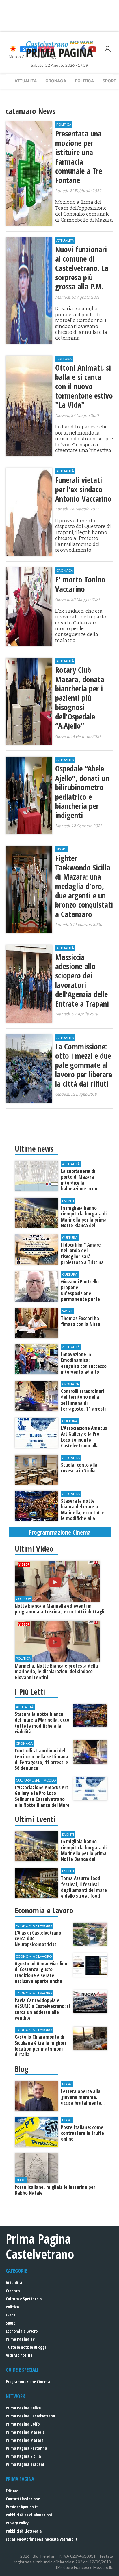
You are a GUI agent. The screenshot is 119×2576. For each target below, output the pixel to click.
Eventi (11, 2315)
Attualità (26, 81)
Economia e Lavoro (22, 2331)
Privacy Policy (17, 2523)
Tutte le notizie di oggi (26, 2347)
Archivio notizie (19, 2355)
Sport (10, 2323)
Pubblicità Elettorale (24, 2531)
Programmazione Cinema (28, 2382)
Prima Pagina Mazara (25, 2440)
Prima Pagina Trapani (25, 2464)
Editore (12, 2491)
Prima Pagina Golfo (23, 2424)
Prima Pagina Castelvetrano (30, 2416)
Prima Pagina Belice (23, 2408)
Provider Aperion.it (22, 2507)
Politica (84, 81)
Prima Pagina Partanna (26, 2448)
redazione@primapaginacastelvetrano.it (42, 2539)
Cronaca (56, 81)
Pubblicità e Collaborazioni (29, 2515)
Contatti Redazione (23, 2499)
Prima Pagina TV (20, 2339)
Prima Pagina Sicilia (23, 2456)
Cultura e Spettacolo (24, 2299)
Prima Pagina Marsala (25, 2432)
